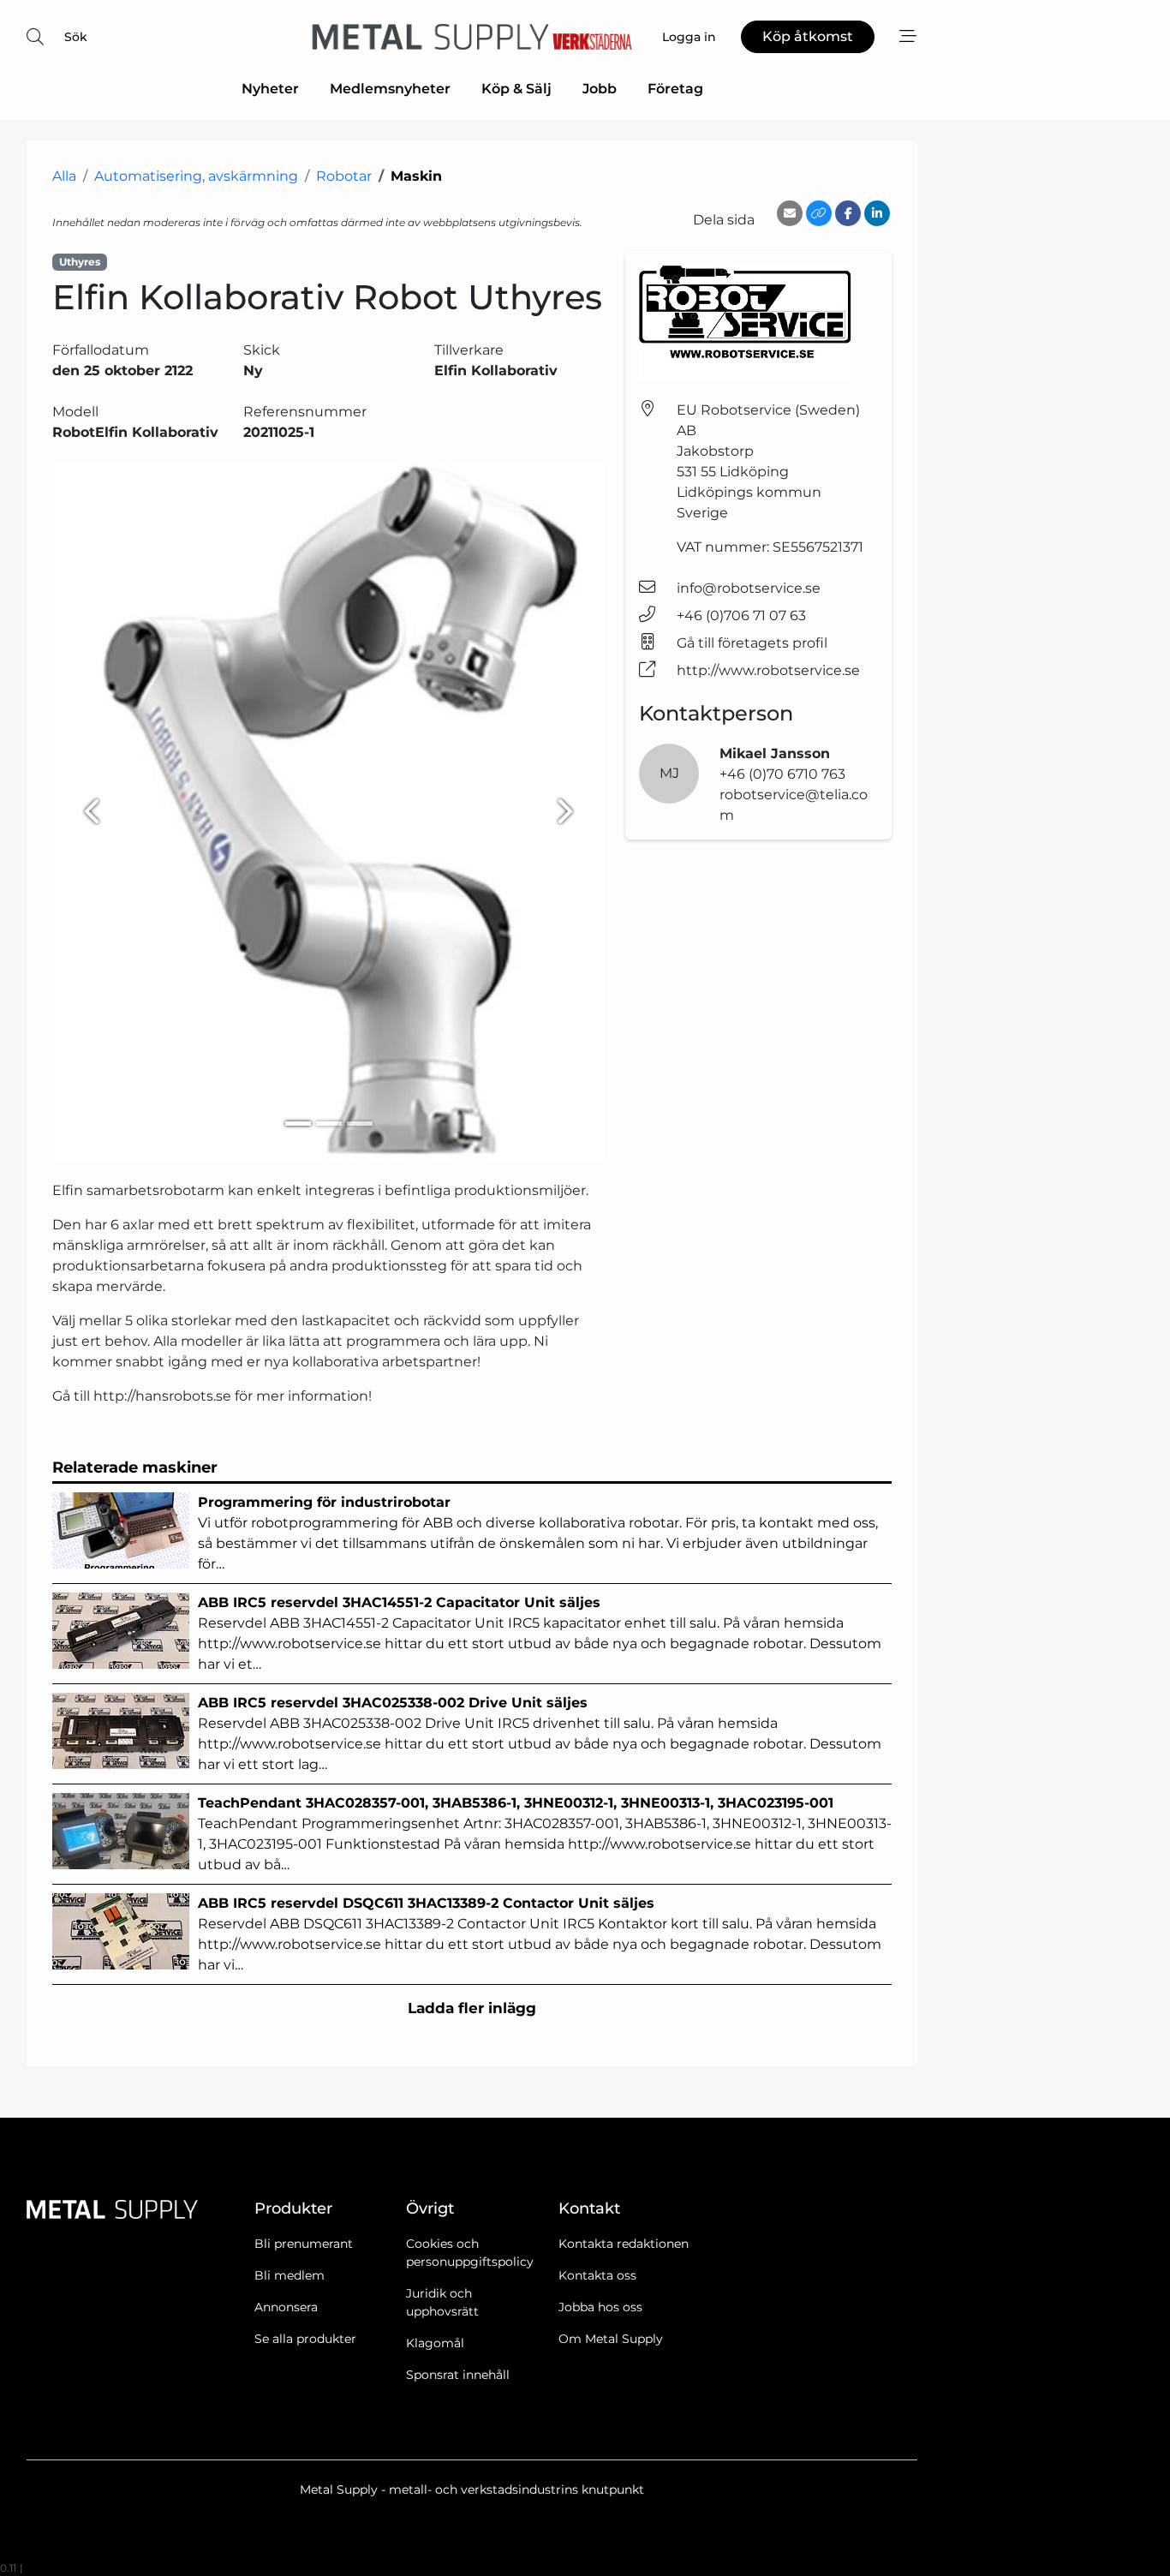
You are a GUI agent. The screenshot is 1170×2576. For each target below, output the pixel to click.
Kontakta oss (597, 2275)
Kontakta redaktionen (624, 2244)
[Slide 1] (298, 1124)
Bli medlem (290, 2275)
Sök (76, 37)
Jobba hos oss (600, 2307)
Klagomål (435, 2343)
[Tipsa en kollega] (790, 213)
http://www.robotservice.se (768, 670)
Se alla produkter (305, 2339)
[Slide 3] (360, 1124)
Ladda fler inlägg (472, 2008)
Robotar (344, 176)
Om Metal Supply (611, 2339)
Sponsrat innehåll (458, 2375)
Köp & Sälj (516, 89)
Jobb (600, 89)
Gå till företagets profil (752, 643)
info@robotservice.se (749, 588)
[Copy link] (819, 213)
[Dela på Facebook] (848, 213)
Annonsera (286, 2307)
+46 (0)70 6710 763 (782, 774)
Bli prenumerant (304, 2244)
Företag (675, 89)
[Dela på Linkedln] (877, 213)
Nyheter (270, 89)
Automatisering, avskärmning (196, 176)
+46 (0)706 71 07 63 (741, 616)
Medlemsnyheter (390, 89)
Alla (64, 176)
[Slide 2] (329, 1124)
